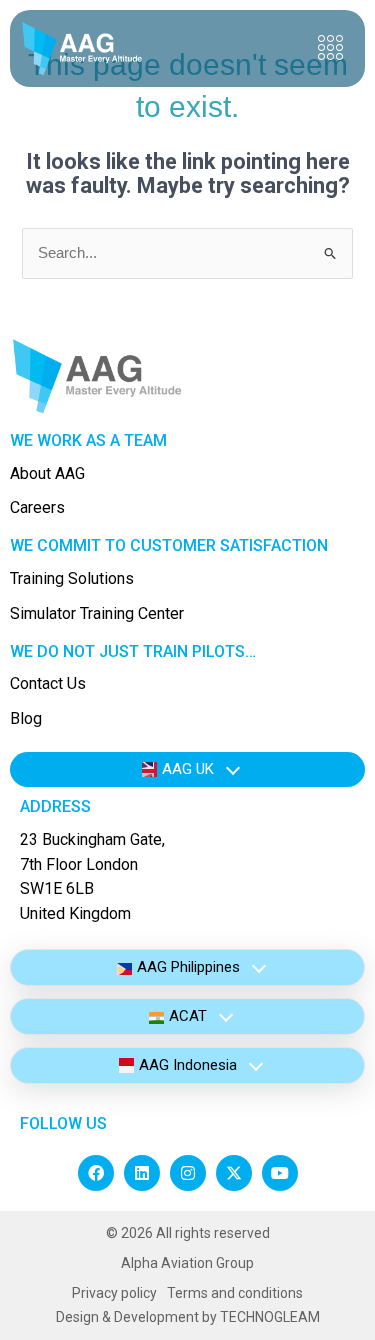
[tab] (187, 769)
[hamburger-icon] (330, 48)
